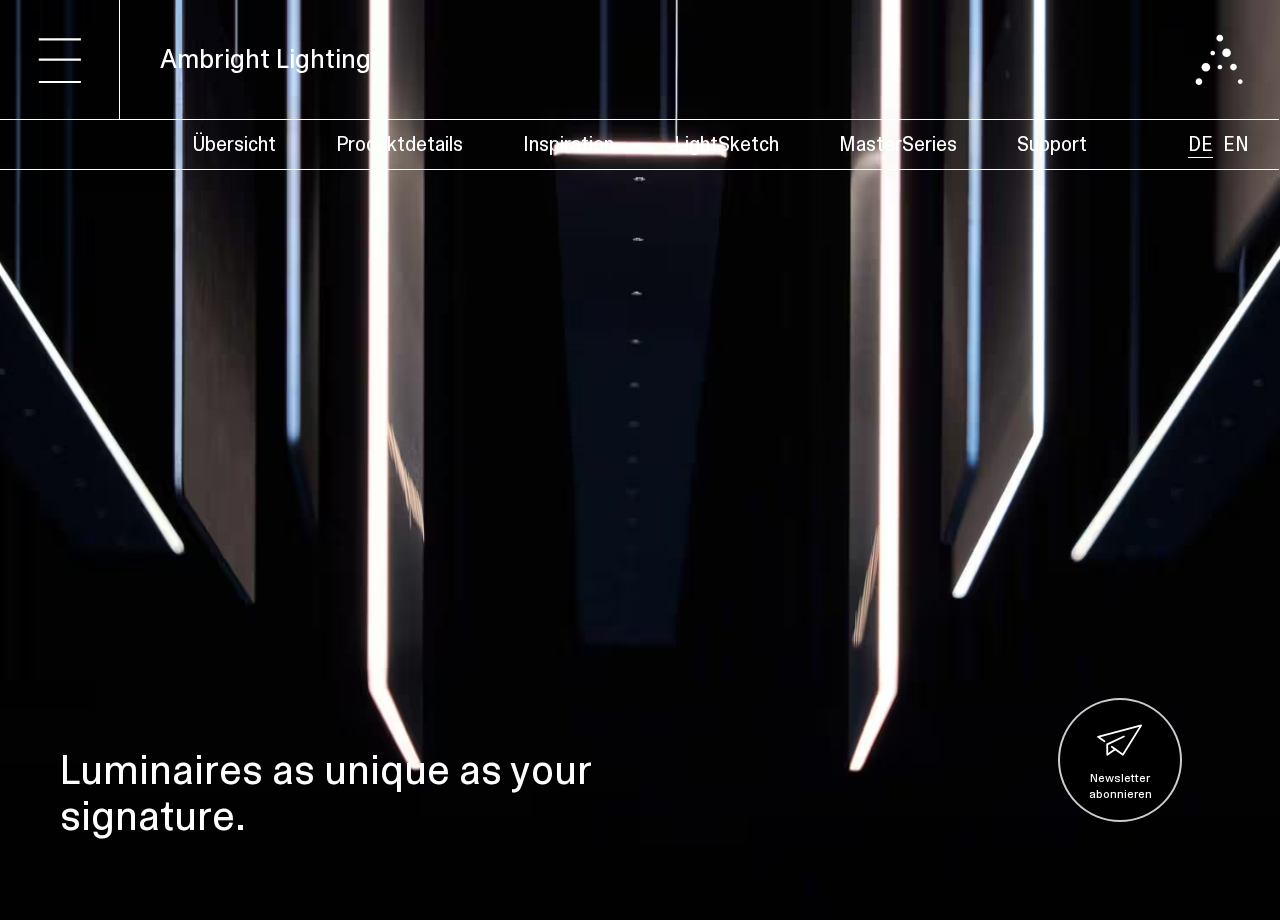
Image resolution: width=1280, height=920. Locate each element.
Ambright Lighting (265, 58)
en (1236, 144)
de (1200, 144)
